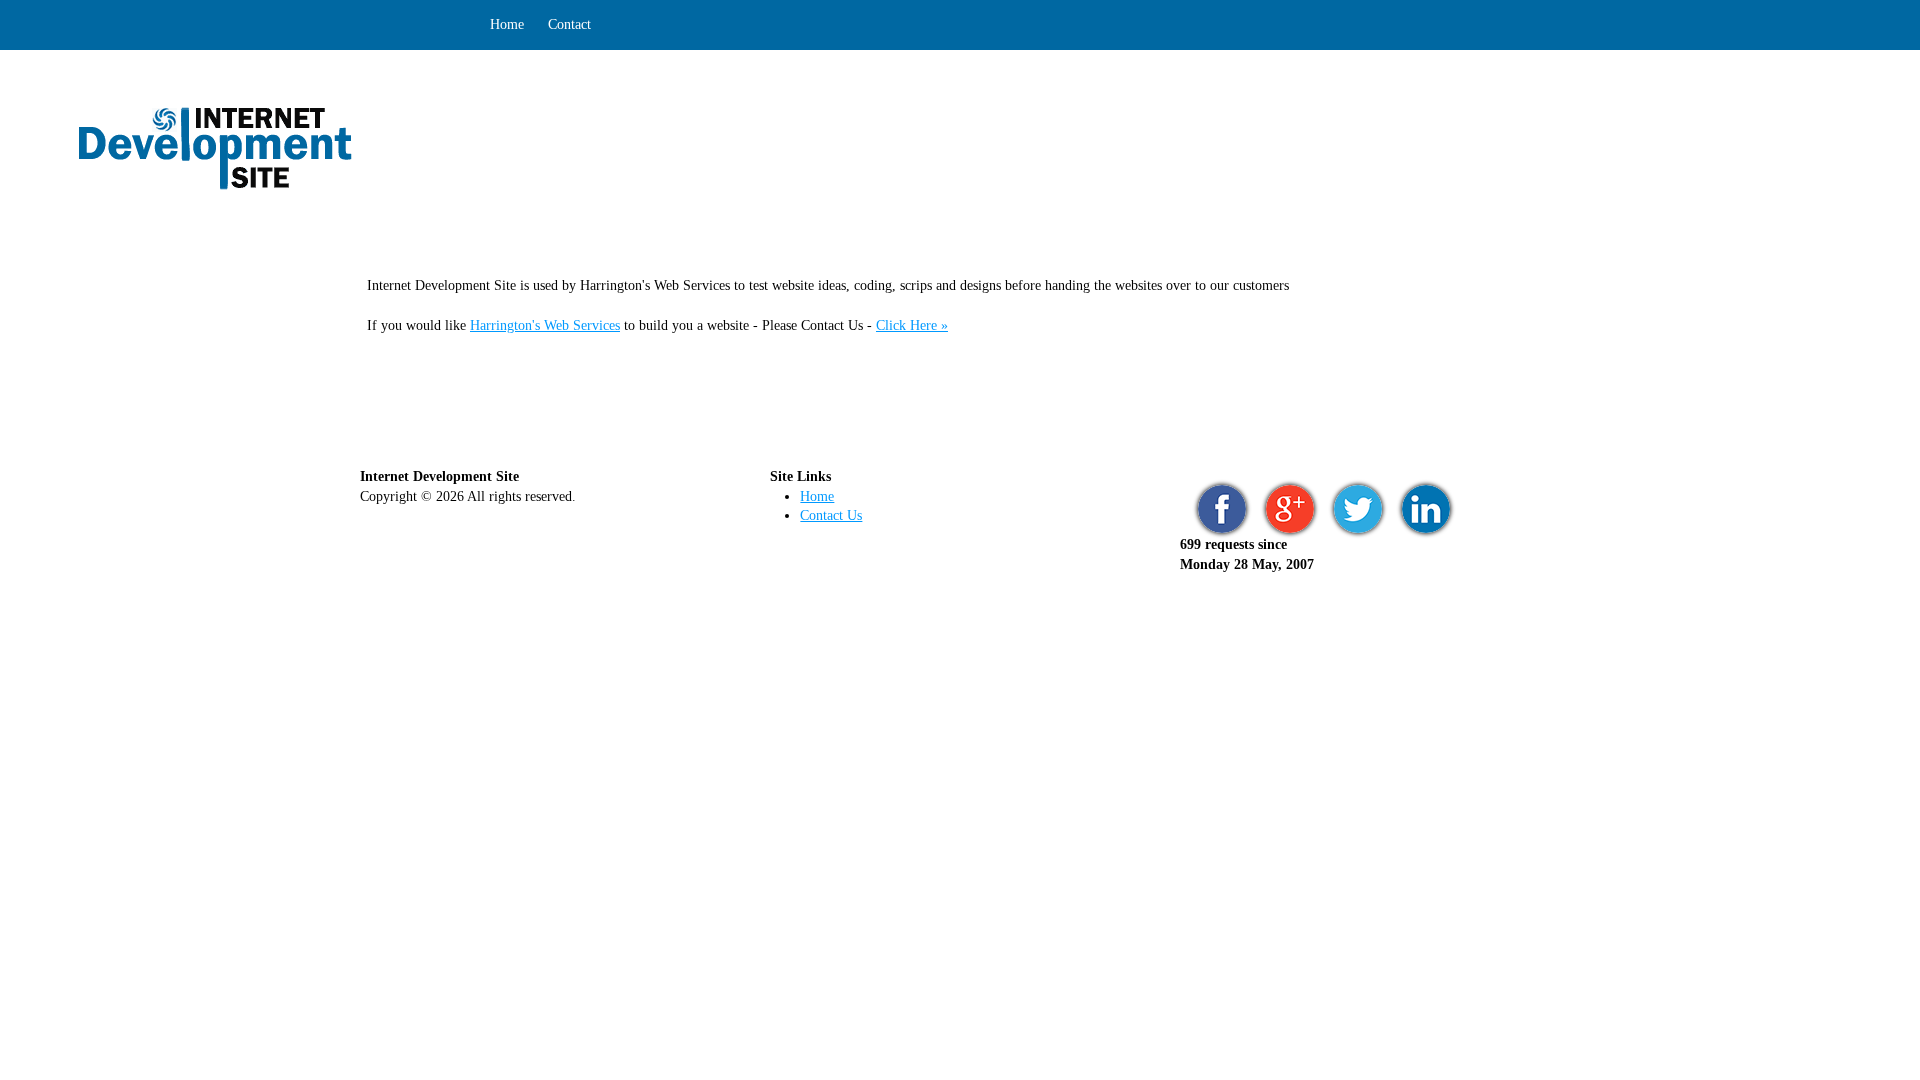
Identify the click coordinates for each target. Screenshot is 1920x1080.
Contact (569, 24)
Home (507, 24)
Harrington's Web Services (545, 325)
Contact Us (831, 515)
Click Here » (912, 325)
